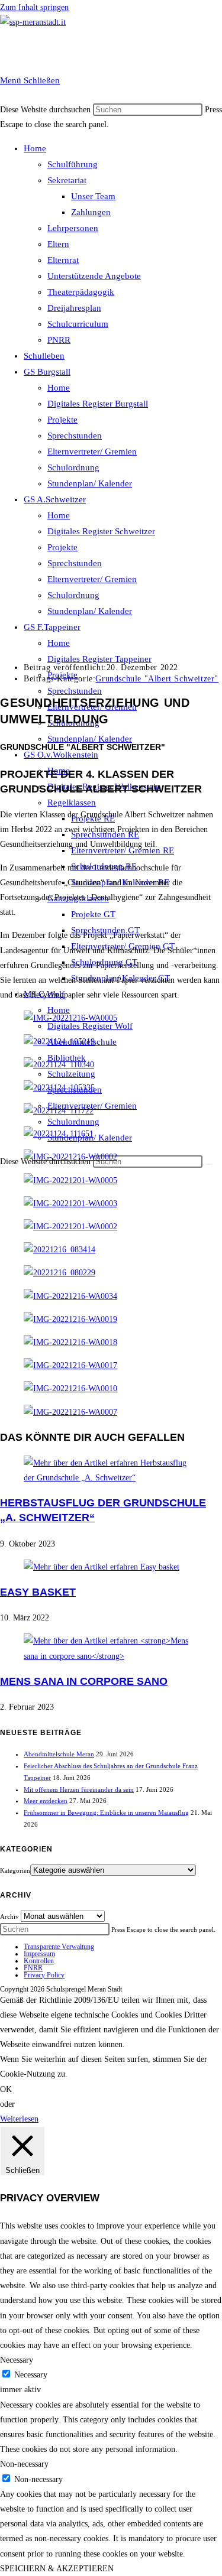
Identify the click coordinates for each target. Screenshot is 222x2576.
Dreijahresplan (74, 308)
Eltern (58, 244)
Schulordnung (73, 467)
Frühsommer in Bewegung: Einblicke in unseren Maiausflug (106, 1812)
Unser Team (93, 196)
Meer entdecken (46, 1801)
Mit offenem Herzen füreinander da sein (79, 1789)
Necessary (31, 2375)
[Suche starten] (209, 1164)
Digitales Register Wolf (90, 1026)
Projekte (62, 420)
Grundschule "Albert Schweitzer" (157, 679)
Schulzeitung (71, 1074)
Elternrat (63, 260)
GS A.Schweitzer (55, 499)
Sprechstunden (75, 436)
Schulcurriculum (78, 324)
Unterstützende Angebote (94, 276)
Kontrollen (39, 1961)
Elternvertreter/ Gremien (92, 451)
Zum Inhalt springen (34, 7)
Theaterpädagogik (81, 292)
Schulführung (73, 164)
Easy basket (38, 1592)
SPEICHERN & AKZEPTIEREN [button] (57, 2569)
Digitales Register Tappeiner (99, 659)
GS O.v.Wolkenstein (61, 755)
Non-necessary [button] (24, 2464)
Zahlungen (91, 212)
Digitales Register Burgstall (98, 404)
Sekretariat (67, 180)
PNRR (59, 340)
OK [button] (6, 2089)
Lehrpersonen (73, 228)
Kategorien (15, 1870)
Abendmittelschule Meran (59, 1754)
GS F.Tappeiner (52, 627)
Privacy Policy (44, 1975)
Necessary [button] (17, 2360)
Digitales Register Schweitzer (101, 531)
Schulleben (44, 356)
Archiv (9, 1916)
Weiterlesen (19, 2119)
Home (35, 148)
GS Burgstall (47, 372)
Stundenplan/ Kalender (90, 483)
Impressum (39, 1954)
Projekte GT (93, 914)
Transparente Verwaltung (59, 1947)
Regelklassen (72, 803)
